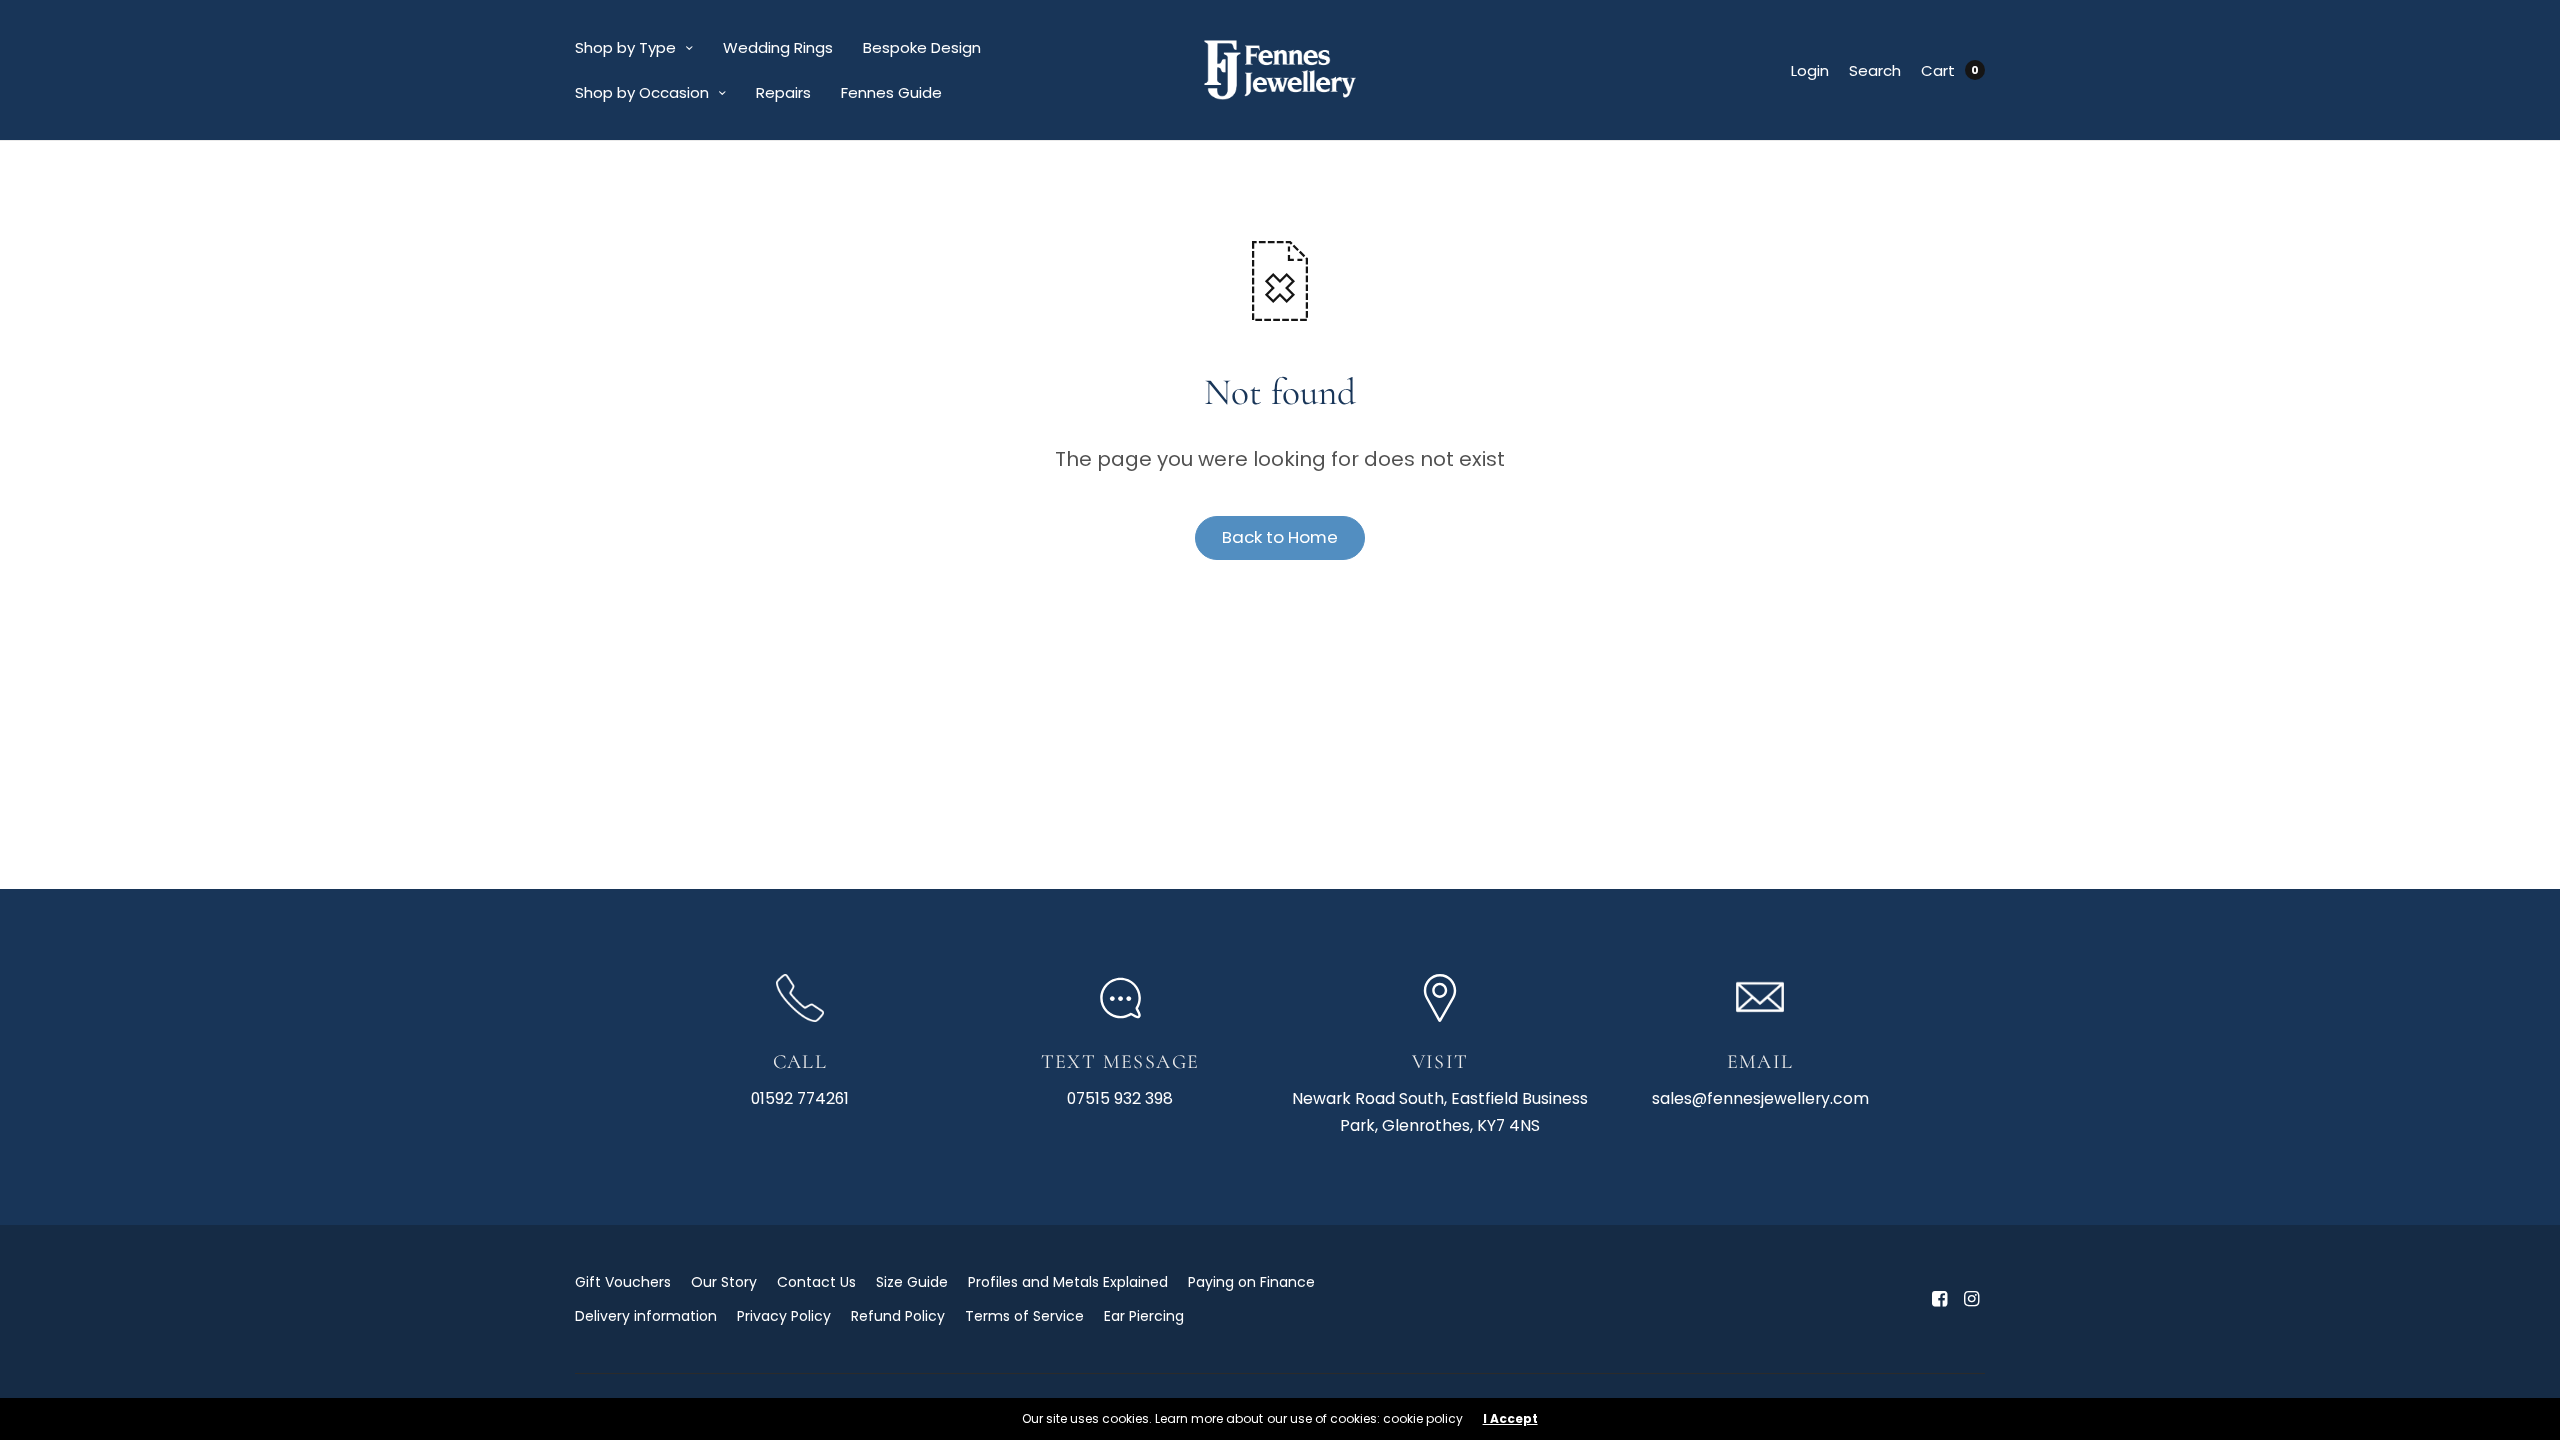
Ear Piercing (1144, 1316)
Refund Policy (898, 1316)
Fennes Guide (891, 92)
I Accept (1510, 1419)
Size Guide (912, 1282)
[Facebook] (1939, 1299)
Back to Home (1280, 537)
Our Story (724, 1282)
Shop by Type (625, 47)
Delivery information (646, 1316)
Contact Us (816, 1282)
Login (1810, 70)
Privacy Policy (784, 1316)
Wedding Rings (778, 47)
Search (1875, 70)
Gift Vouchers (623, 1282)
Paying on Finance (1251, 1282)
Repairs (783, 92)
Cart (1938, 70)
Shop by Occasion (642, 92)
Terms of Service (1024, 1316)
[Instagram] (1971, 1299)
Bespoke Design (922, 47)
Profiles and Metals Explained (1068, 1282)
